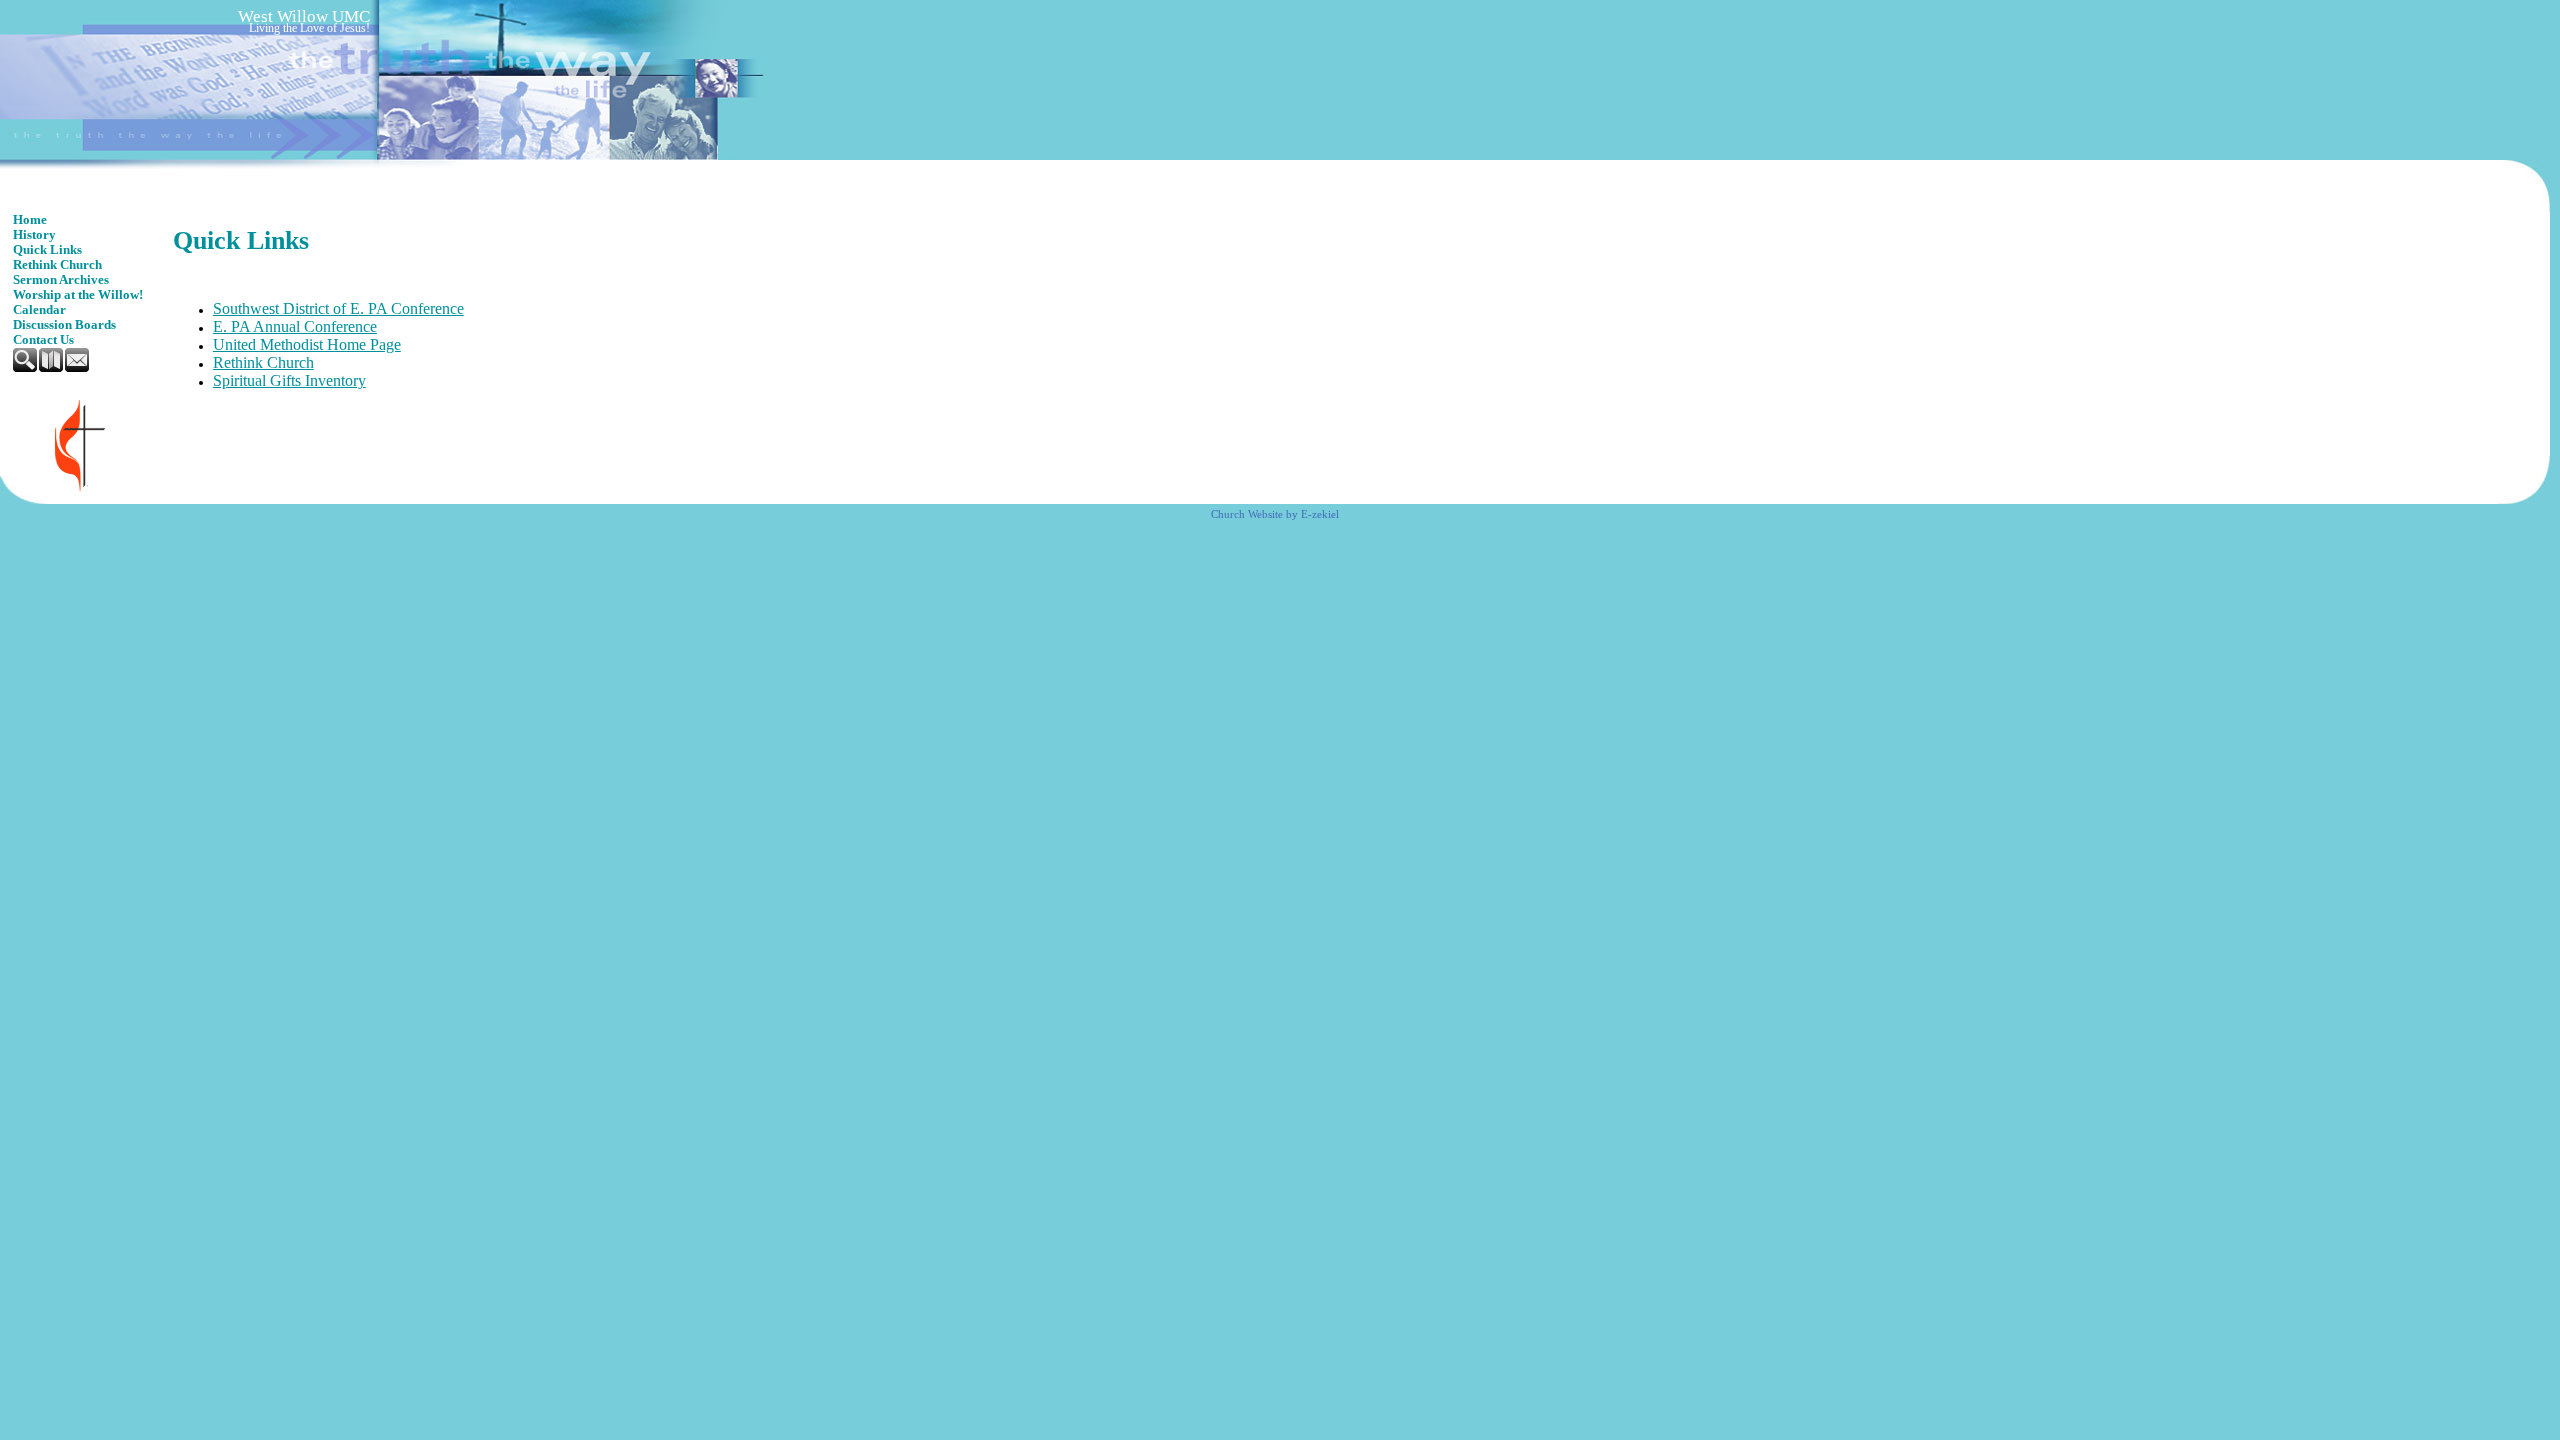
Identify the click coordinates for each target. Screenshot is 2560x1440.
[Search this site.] (26, 368)
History (34, 235)
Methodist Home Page (330, 344)
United (236, 344)
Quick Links (47, 250)
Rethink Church (57, 265)
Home (30, 220)
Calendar (39, 310)
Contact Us (43, 340)
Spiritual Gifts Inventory (289, 380)
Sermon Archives (61, 280)
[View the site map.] (52, 368)
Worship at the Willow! (78, 295)
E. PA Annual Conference (295, 326)
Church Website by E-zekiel (1275, 514)
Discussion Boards (64, 325)
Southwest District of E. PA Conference (338, 308)
